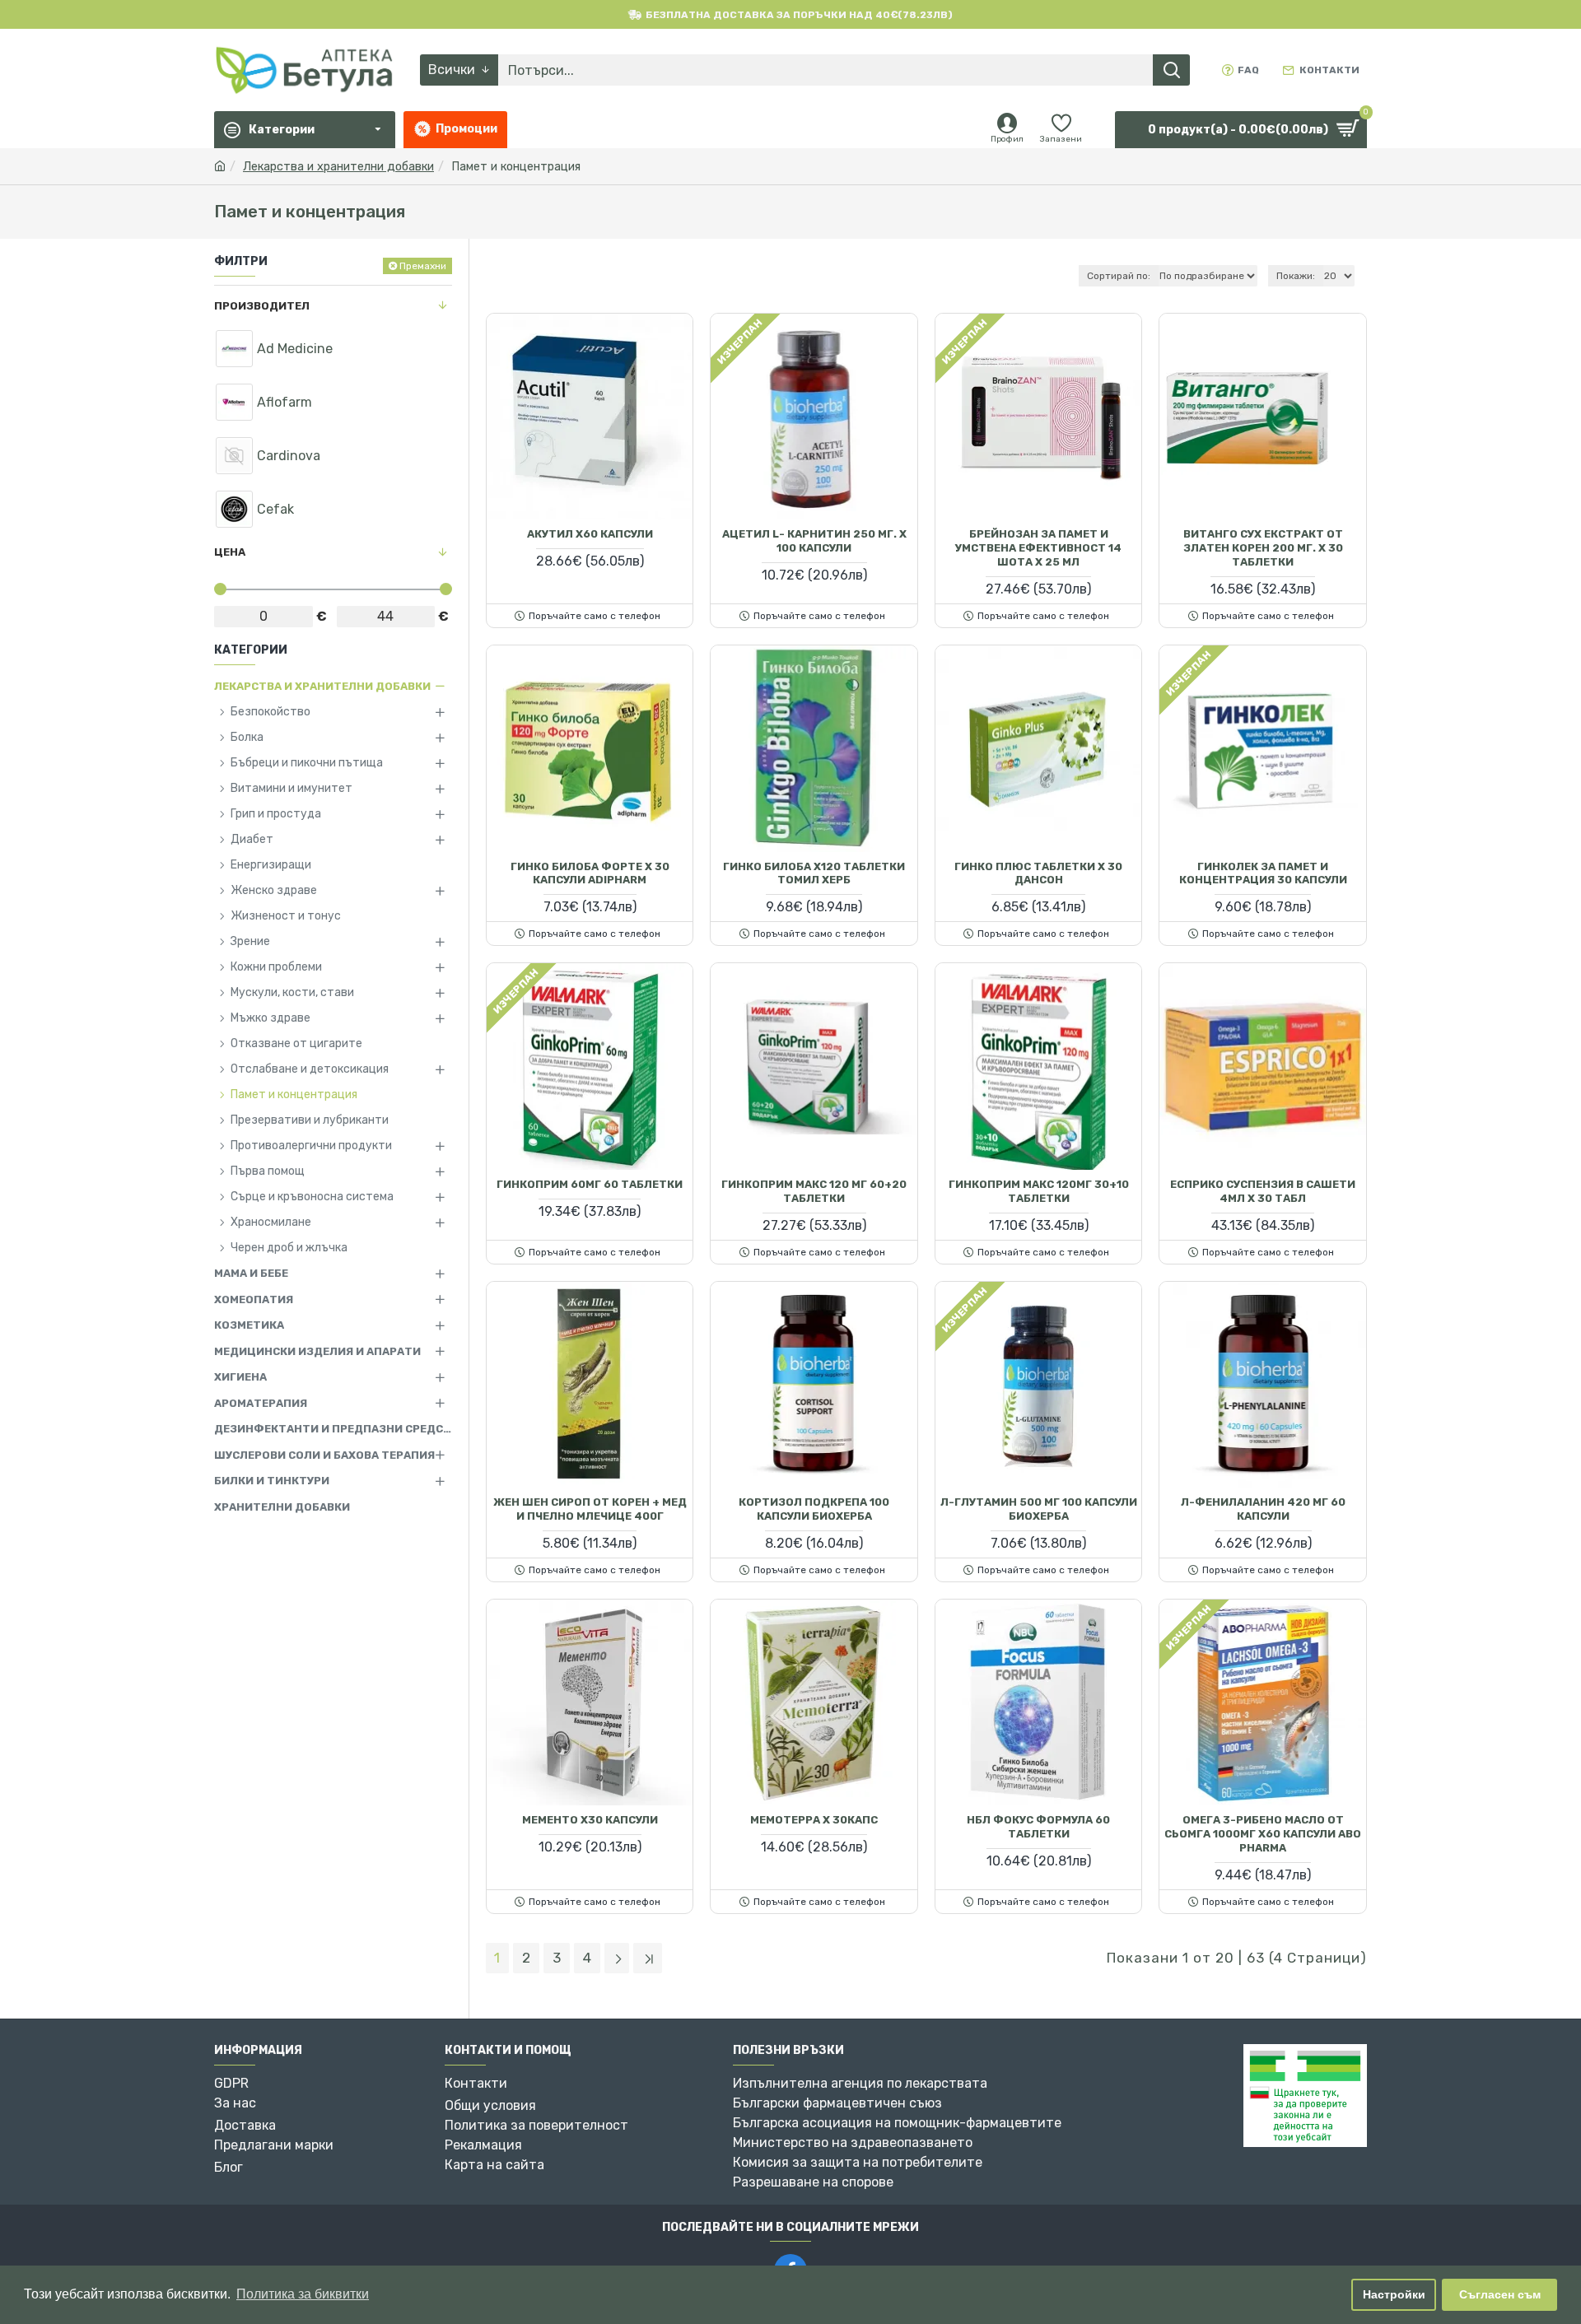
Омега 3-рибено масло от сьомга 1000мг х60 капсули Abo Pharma (1263, 1834)
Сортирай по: (1119, 276)
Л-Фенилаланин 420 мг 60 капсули (1263, 1509)
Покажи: (1296, 276)
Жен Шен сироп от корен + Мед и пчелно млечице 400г (590, 1509)
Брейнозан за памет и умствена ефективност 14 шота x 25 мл (1038, 548)
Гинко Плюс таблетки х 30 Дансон (1038, 873)
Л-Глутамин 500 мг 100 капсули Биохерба (1039, 1509)
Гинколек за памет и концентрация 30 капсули (1263, 873)
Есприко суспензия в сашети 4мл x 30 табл (1263, 1191)
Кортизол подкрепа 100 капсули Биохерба (814, 1509)
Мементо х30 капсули (590, 1820)
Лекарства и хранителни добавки (338, 167)
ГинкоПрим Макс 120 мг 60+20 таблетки (814, 1191)
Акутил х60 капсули (590, 534)
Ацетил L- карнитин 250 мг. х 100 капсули (814, 541)
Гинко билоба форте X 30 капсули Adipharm (590, 873)
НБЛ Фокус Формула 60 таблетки (1038, 1827)
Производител (262, 306)
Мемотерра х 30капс (814, 1820)
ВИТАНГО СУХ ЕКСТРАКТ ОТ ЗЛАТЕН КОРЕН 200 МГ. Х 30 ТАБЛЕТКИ (1263, 548)
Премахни (423, 266)
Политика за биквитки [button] (303, 2294)
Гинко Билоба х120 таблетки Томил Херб (814, 873)
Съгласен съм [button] (1500, 2294)
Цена (230, 552)
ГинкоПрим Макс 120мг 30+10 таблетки (1039, 1191)
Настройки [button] (1394, 2294)
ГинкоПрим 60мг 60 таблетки (590, 1184)
